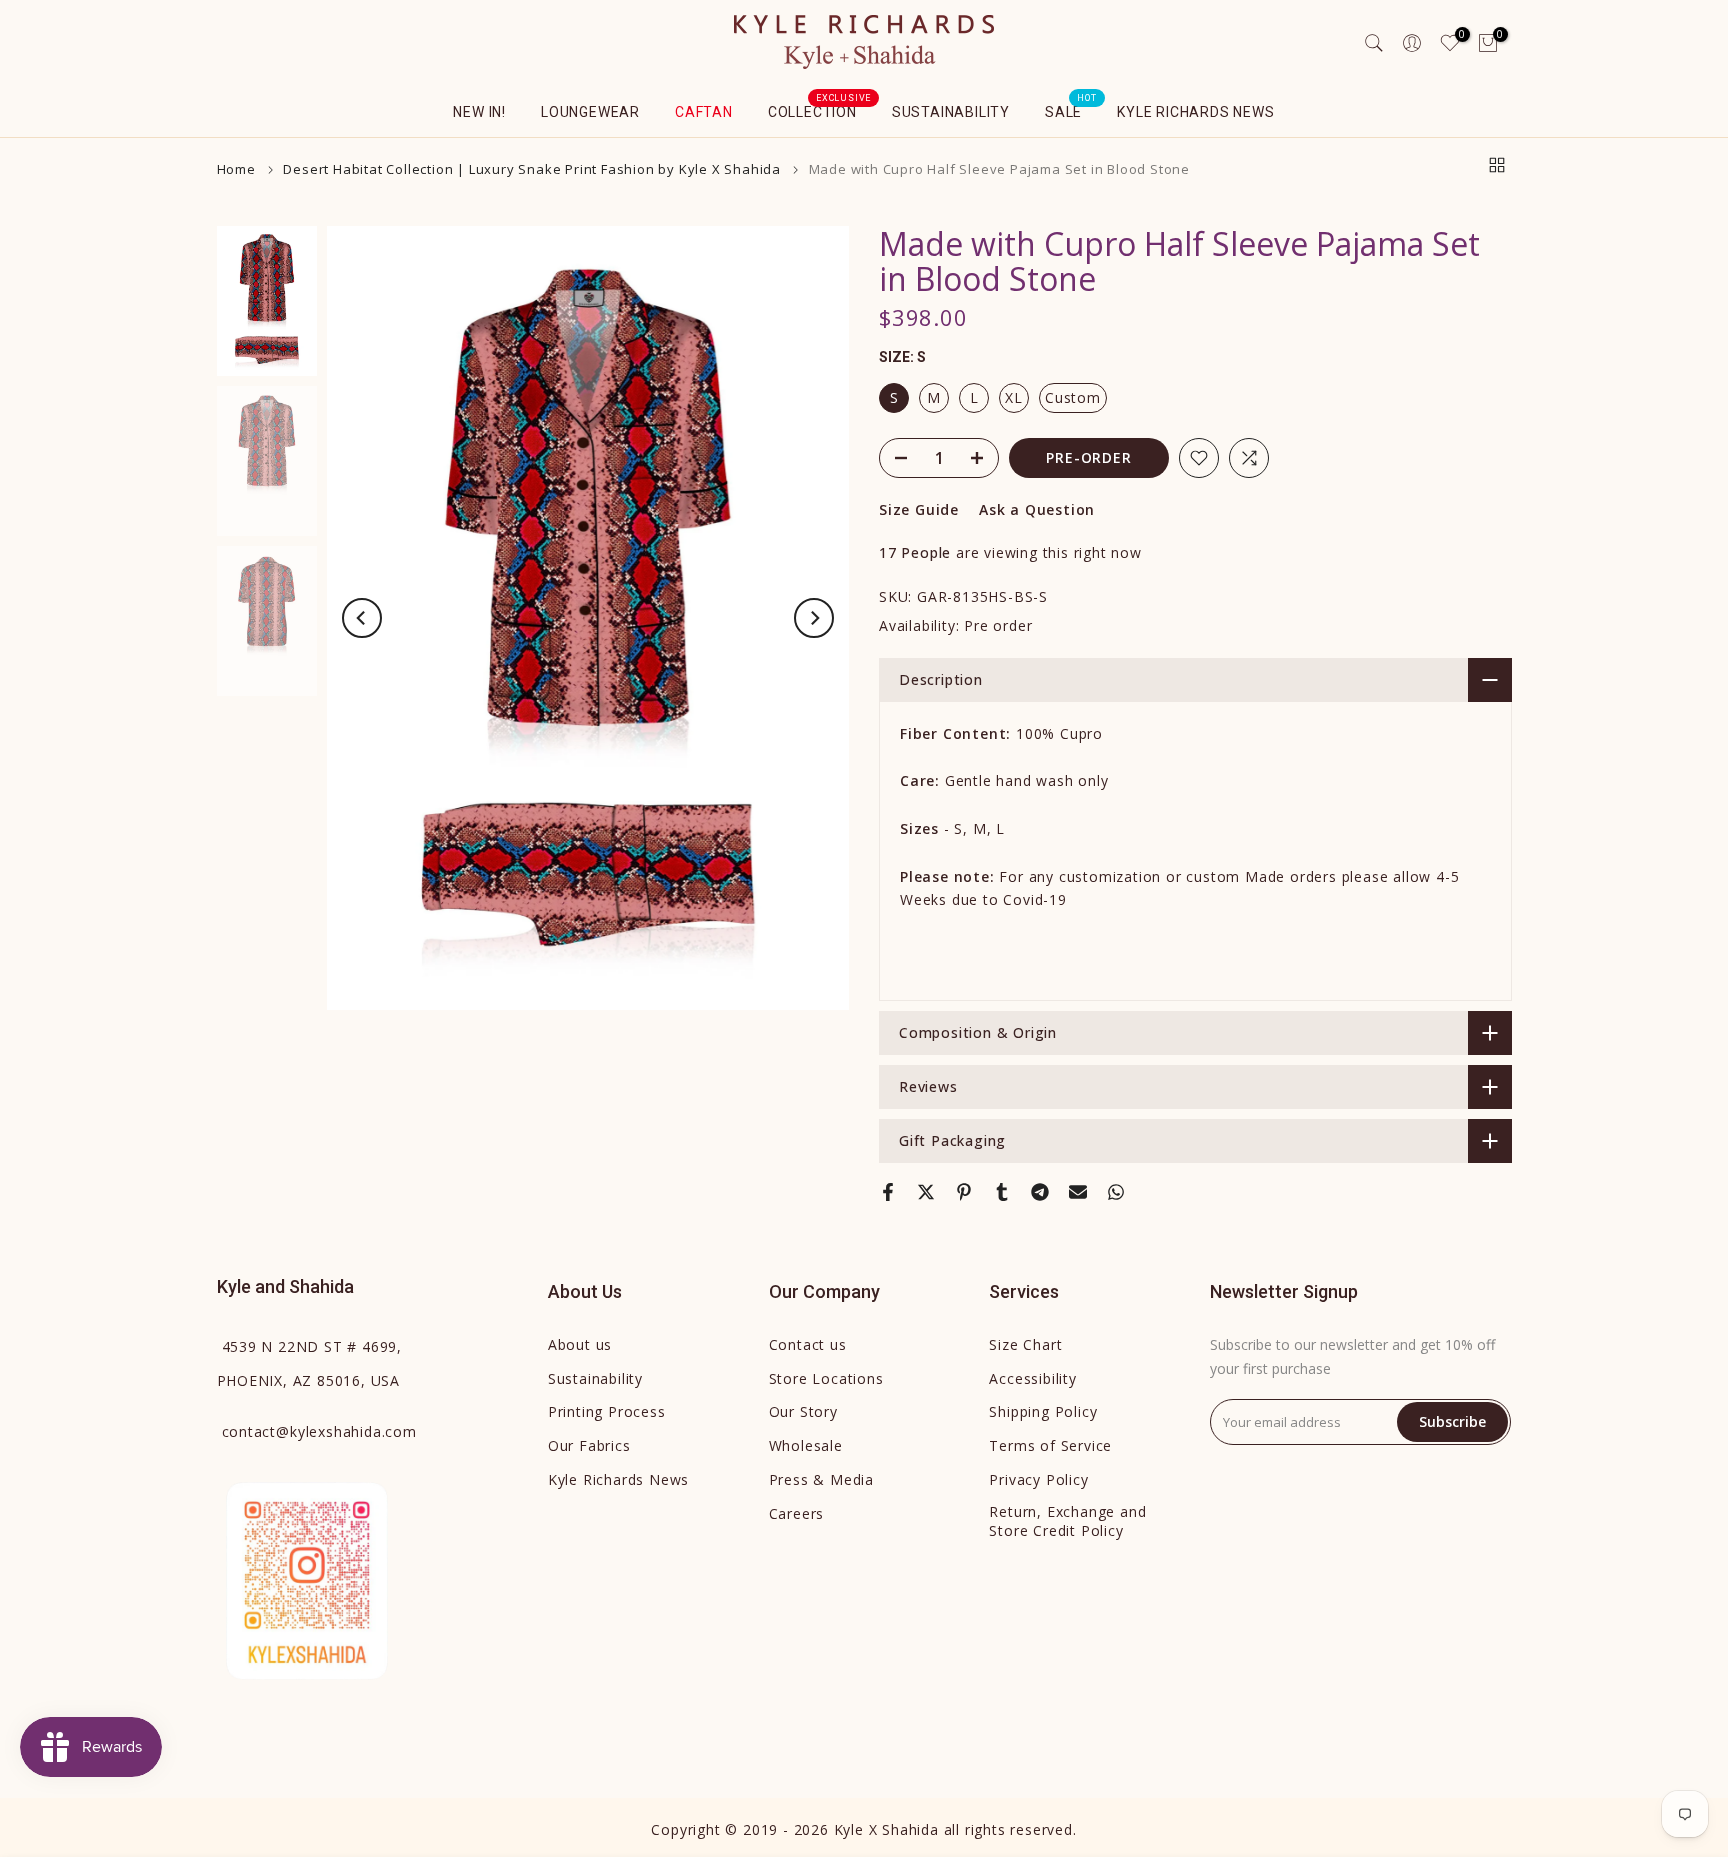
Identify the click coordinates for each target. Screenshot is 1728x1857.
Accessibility (1032, 1378)
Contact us (808, 1344)
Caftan (704, 112)
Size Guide (919, 509)
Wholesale (806, 1445)
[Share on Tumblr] (1002, 1192)
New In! (479, 112)
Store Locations (826, 1378)
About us (580, 1344)
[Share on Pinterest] (964, 1192)
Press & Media (821, 1479)
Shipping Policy (1043, 1411)
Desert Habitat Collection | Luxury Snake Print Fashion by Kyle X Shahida (532, 169)
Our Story (803, 1411)
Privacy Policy (1038, 1479)
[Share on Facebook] (888, 1192)
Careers (797, 1513)
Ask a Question (1037, 509)
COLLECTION (820, 110)
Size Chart (1025, 1344)
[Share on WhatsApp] (1116, 1192)
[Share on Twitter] (926, 1192)
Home (236, 169)
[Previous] (362, 618)
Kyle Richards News (1195, 112)
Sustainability (951, 112)
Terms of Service (1050, 1445)
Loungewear (590, 112)
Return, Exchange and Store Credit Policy (1067, 1521)
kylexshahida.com (319, 1431)
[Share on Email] (1078, 1192)
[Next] (814, 618)
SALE (1071, 110)
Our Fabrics (589, 1445)
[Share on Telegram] (1040, 1192)
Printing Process (607, 1411)
